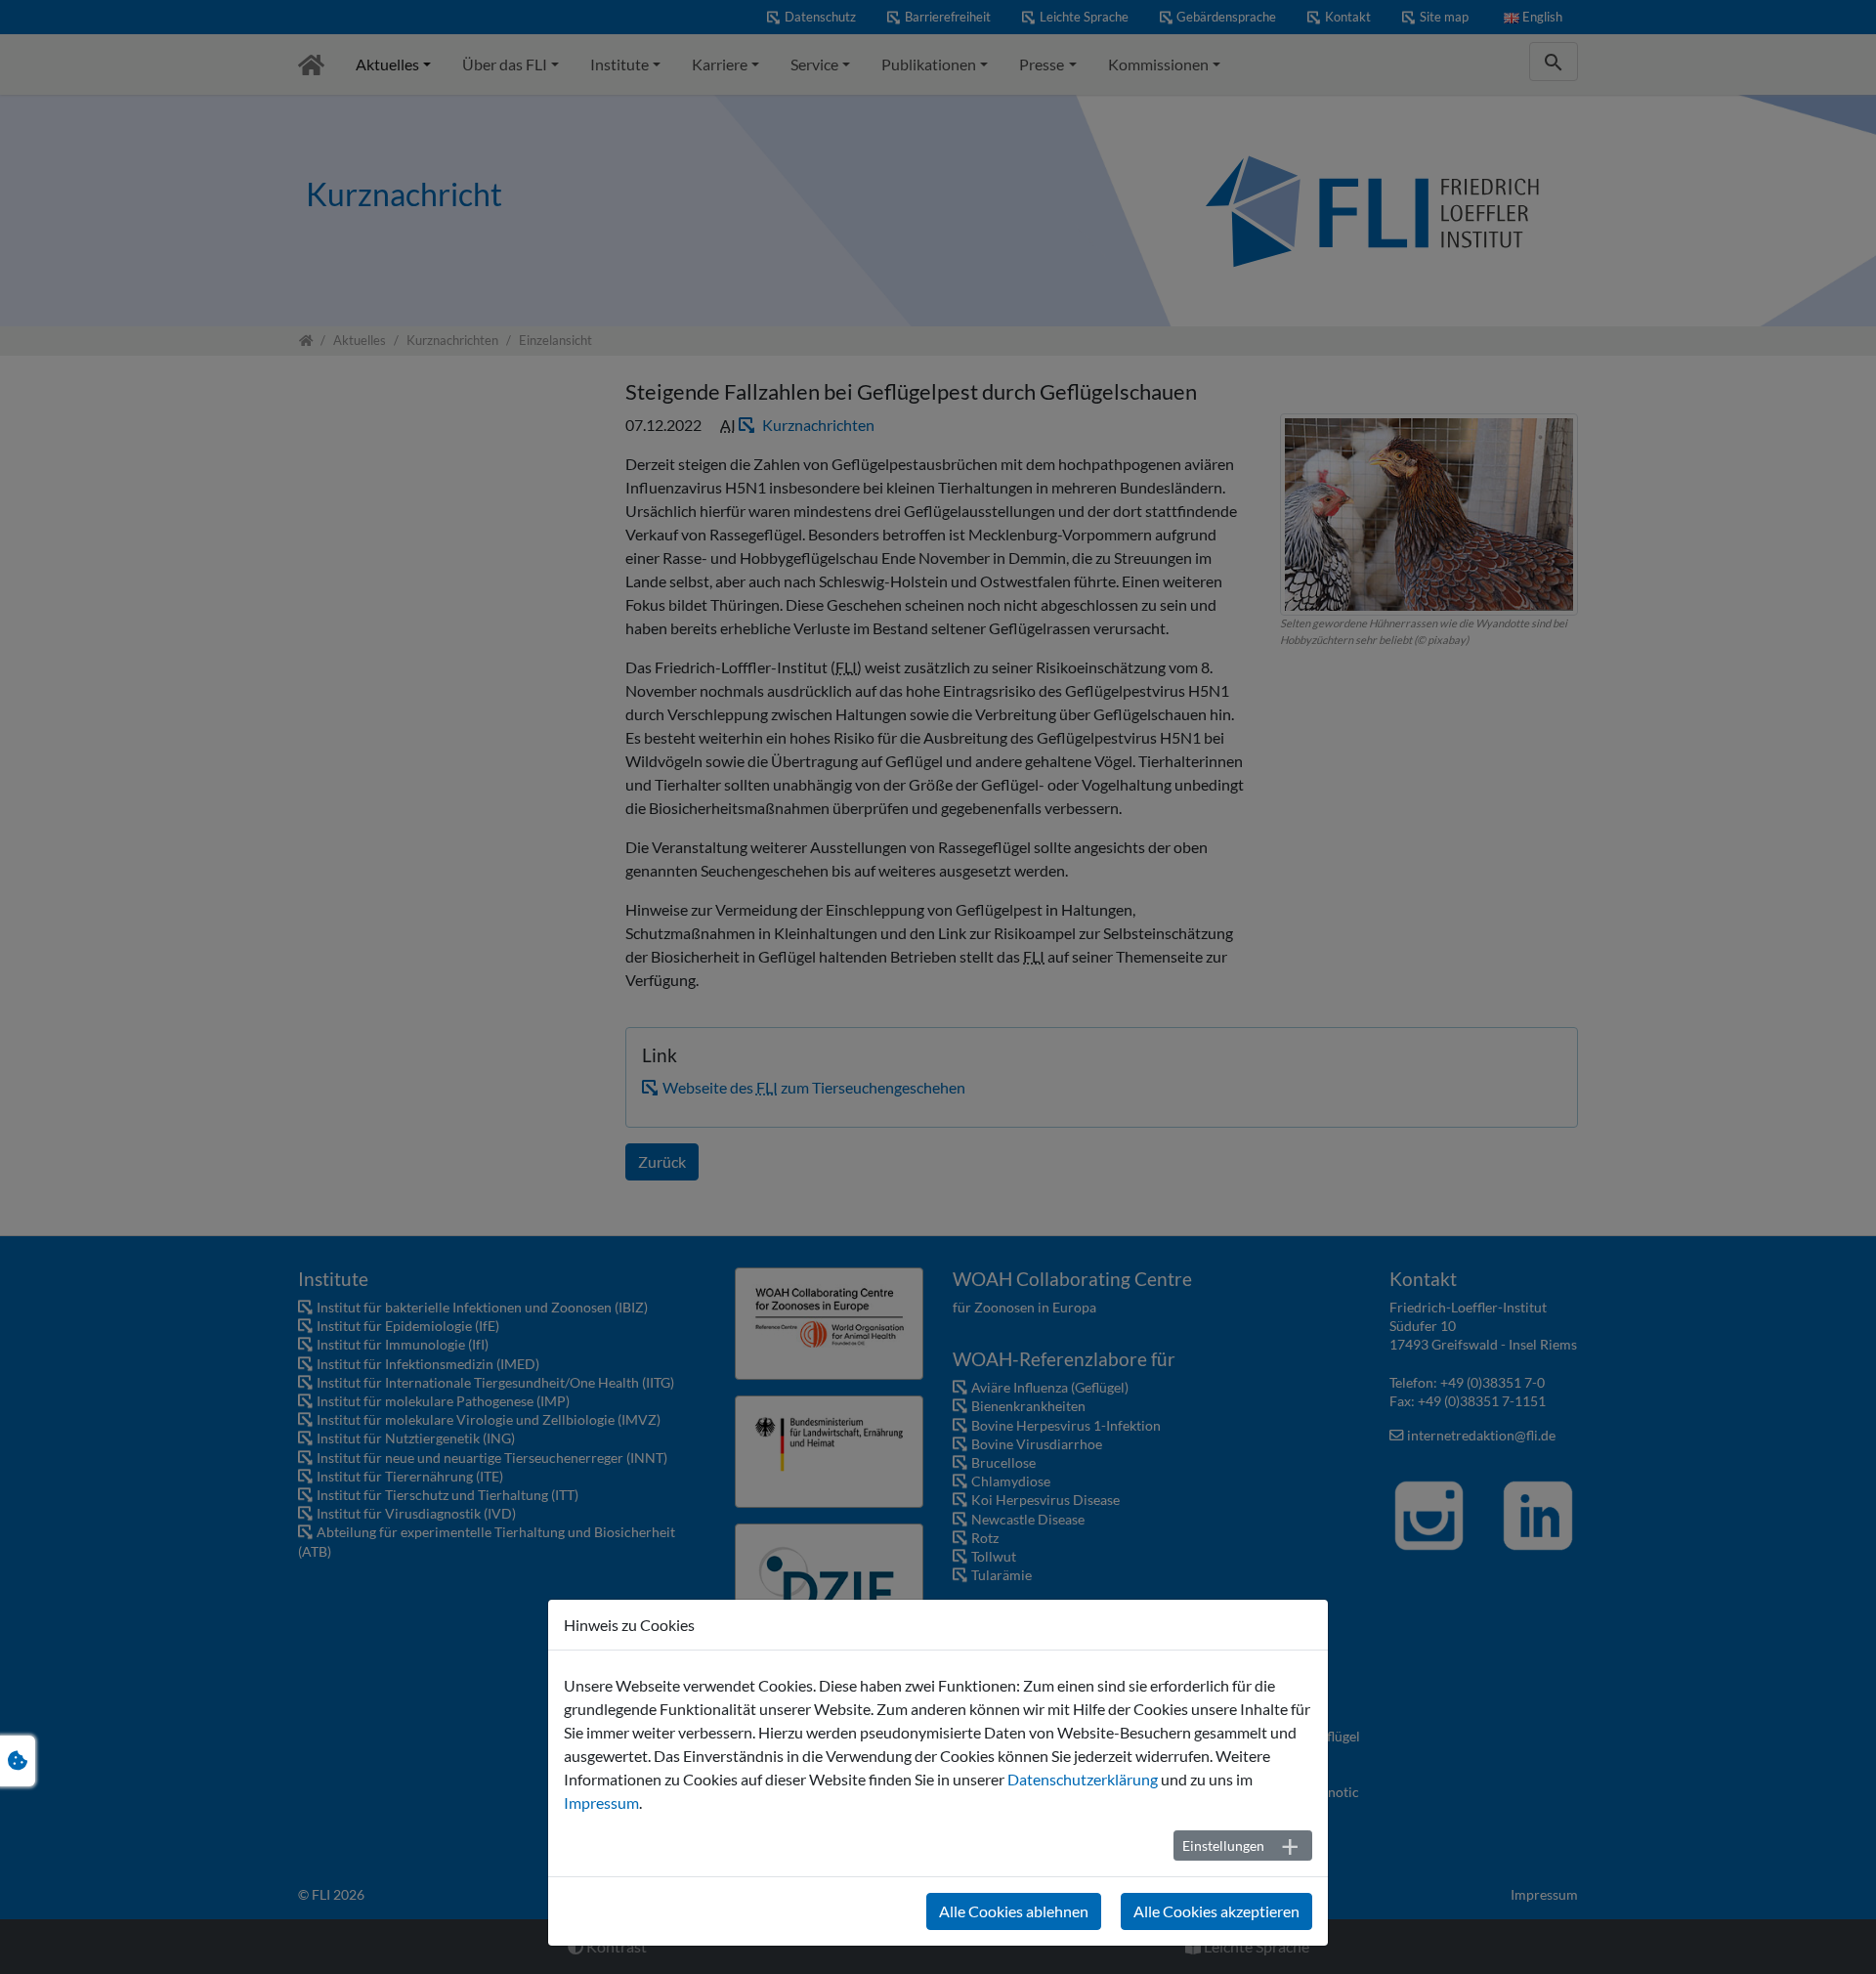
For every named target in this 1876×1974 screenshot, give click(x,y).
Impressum (601, 1802)
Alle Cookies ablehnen (1014, 1911)
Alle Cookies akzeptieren (1216, 1911)
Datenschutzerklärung (1083, 1779)
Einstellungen (1223, 1845)
